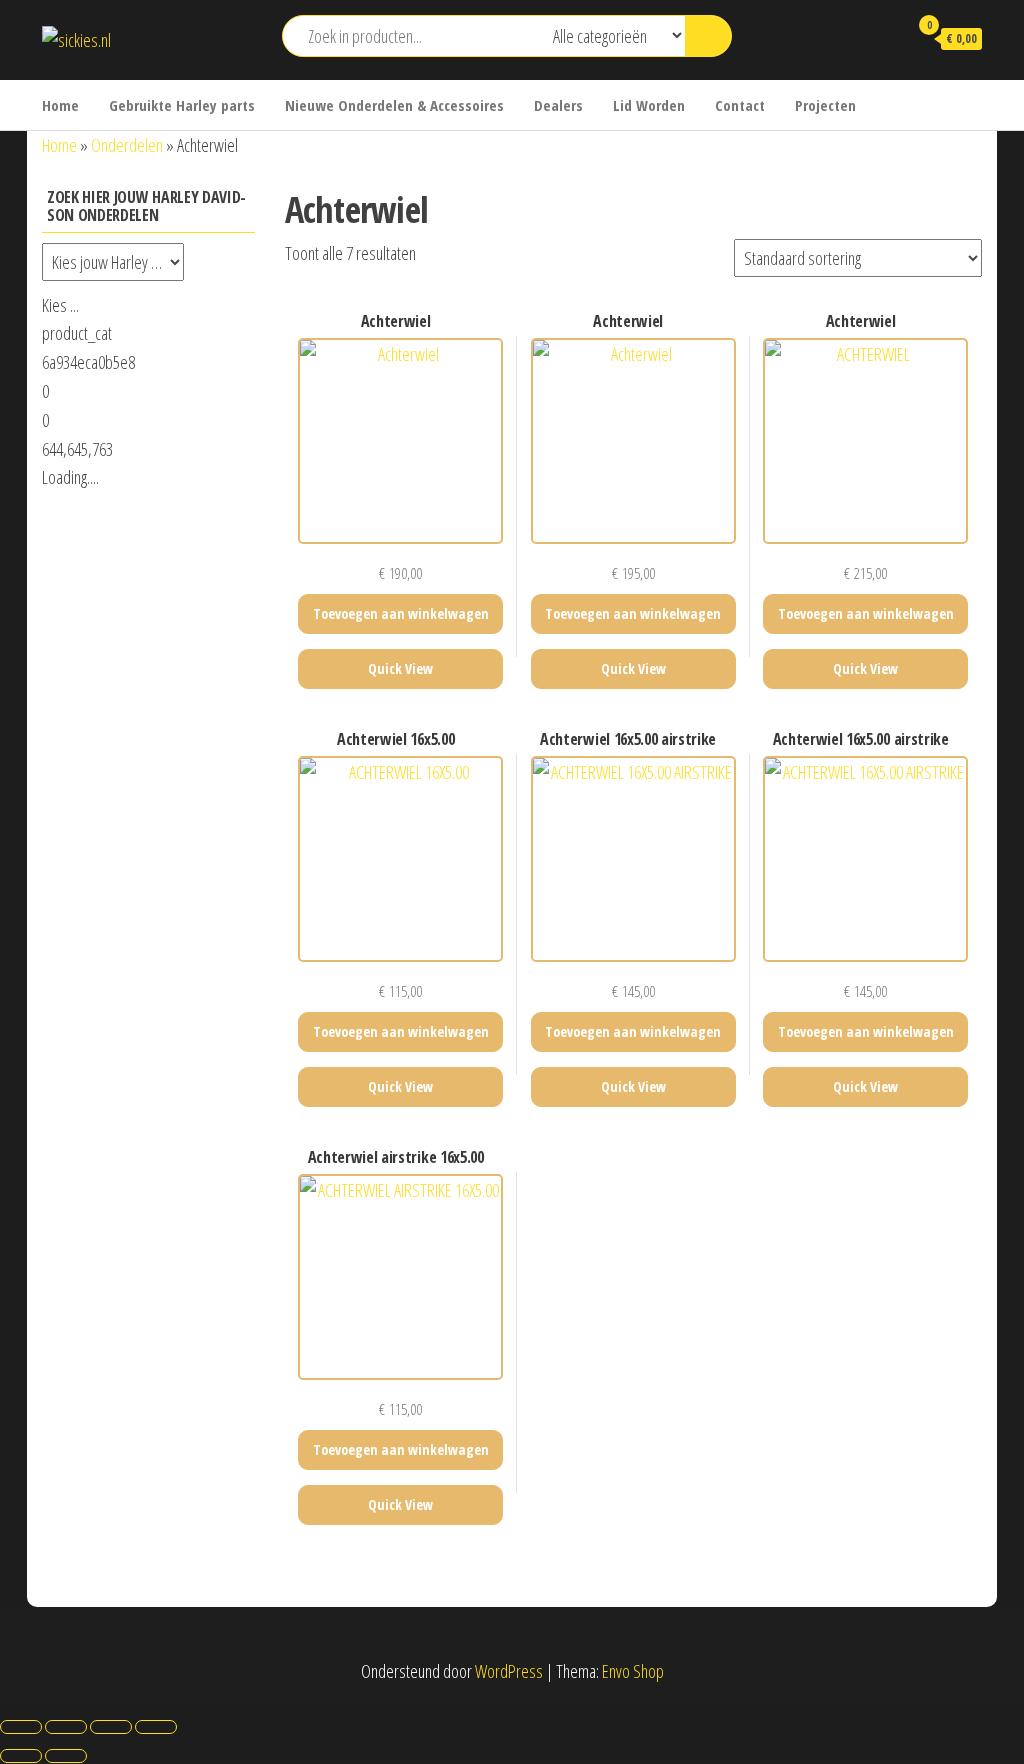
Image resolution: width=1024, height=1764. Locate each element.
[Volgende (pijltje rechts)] (66, 1756)
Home (60, 105)
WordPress (509, 1671)
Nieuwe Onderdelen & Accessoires (394, 105)
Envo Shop (633, 1671)
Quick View (400, 668)
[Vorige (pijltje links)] (21, 1756)
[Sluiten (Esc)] (156, 1727)
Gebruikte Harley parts (182, 105)
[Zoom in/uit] (21, 1727)
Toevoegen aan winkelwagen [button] (401, 613)
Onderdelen (127, 145)
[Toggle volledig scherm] (66, 1727)
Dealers (558, 105)
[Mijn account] (883, 38)
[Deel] (111, 1727)
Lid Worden (649, 105)
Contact (740, 105)
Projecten (825, 105)
